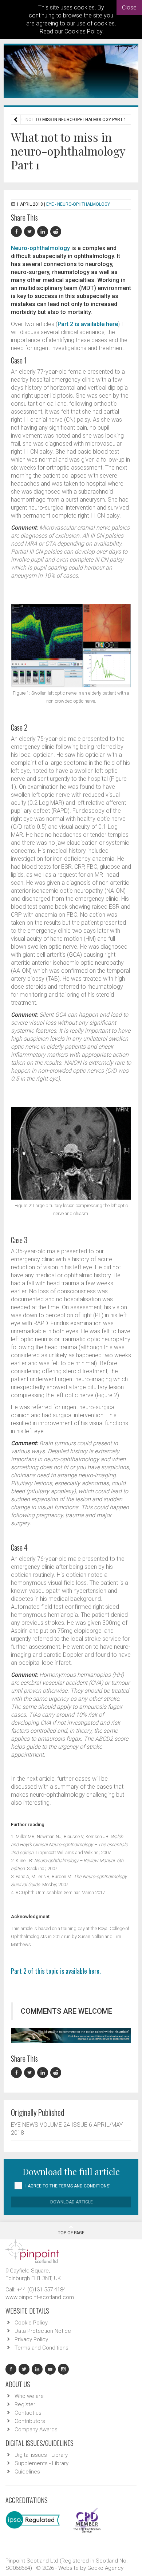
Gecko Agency (105, 2568)
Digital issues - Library (41, 2455)
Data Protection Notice (43, 2331)
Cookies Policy (83, 31)
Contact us (28, 2413)
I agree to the (68, 2186)
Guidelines (27, 2472)
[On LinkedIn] (44, 232)
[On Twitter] (31, 232)
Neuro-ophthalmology (40, 248)
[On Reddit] (56, 232)
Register (25, 2404)
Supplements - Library (42, 2463)
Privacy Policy (31, 2339)
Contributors (30, 2421)
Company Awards (36, 2430)
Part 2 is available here (88, 324)
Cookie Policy (31, 2323)
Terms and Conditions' (84, 2186)
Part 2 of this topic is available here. (56, 1971)
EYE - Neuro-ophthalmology (78, 204)
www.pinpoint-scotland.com (40, 2297)
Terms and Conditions (42, 2348)
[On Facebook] (17, 232)
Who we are (29, 2396)
